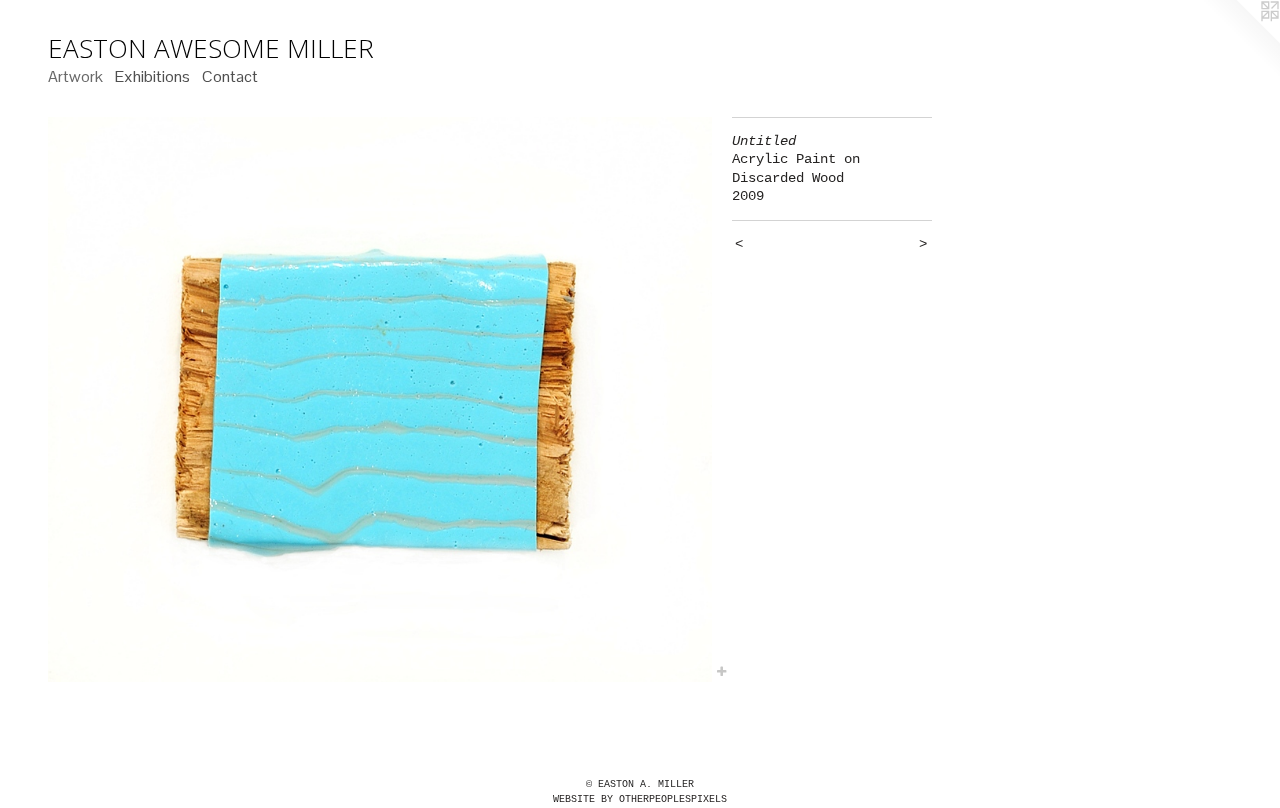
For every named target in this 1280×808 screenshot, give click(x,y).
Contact (230, 76)
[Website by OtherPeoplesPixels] (1240, 40)
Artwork (75, 76)
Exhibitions (152, 76)
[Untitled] (380, 400)
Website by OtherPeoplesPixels (640, 799)
